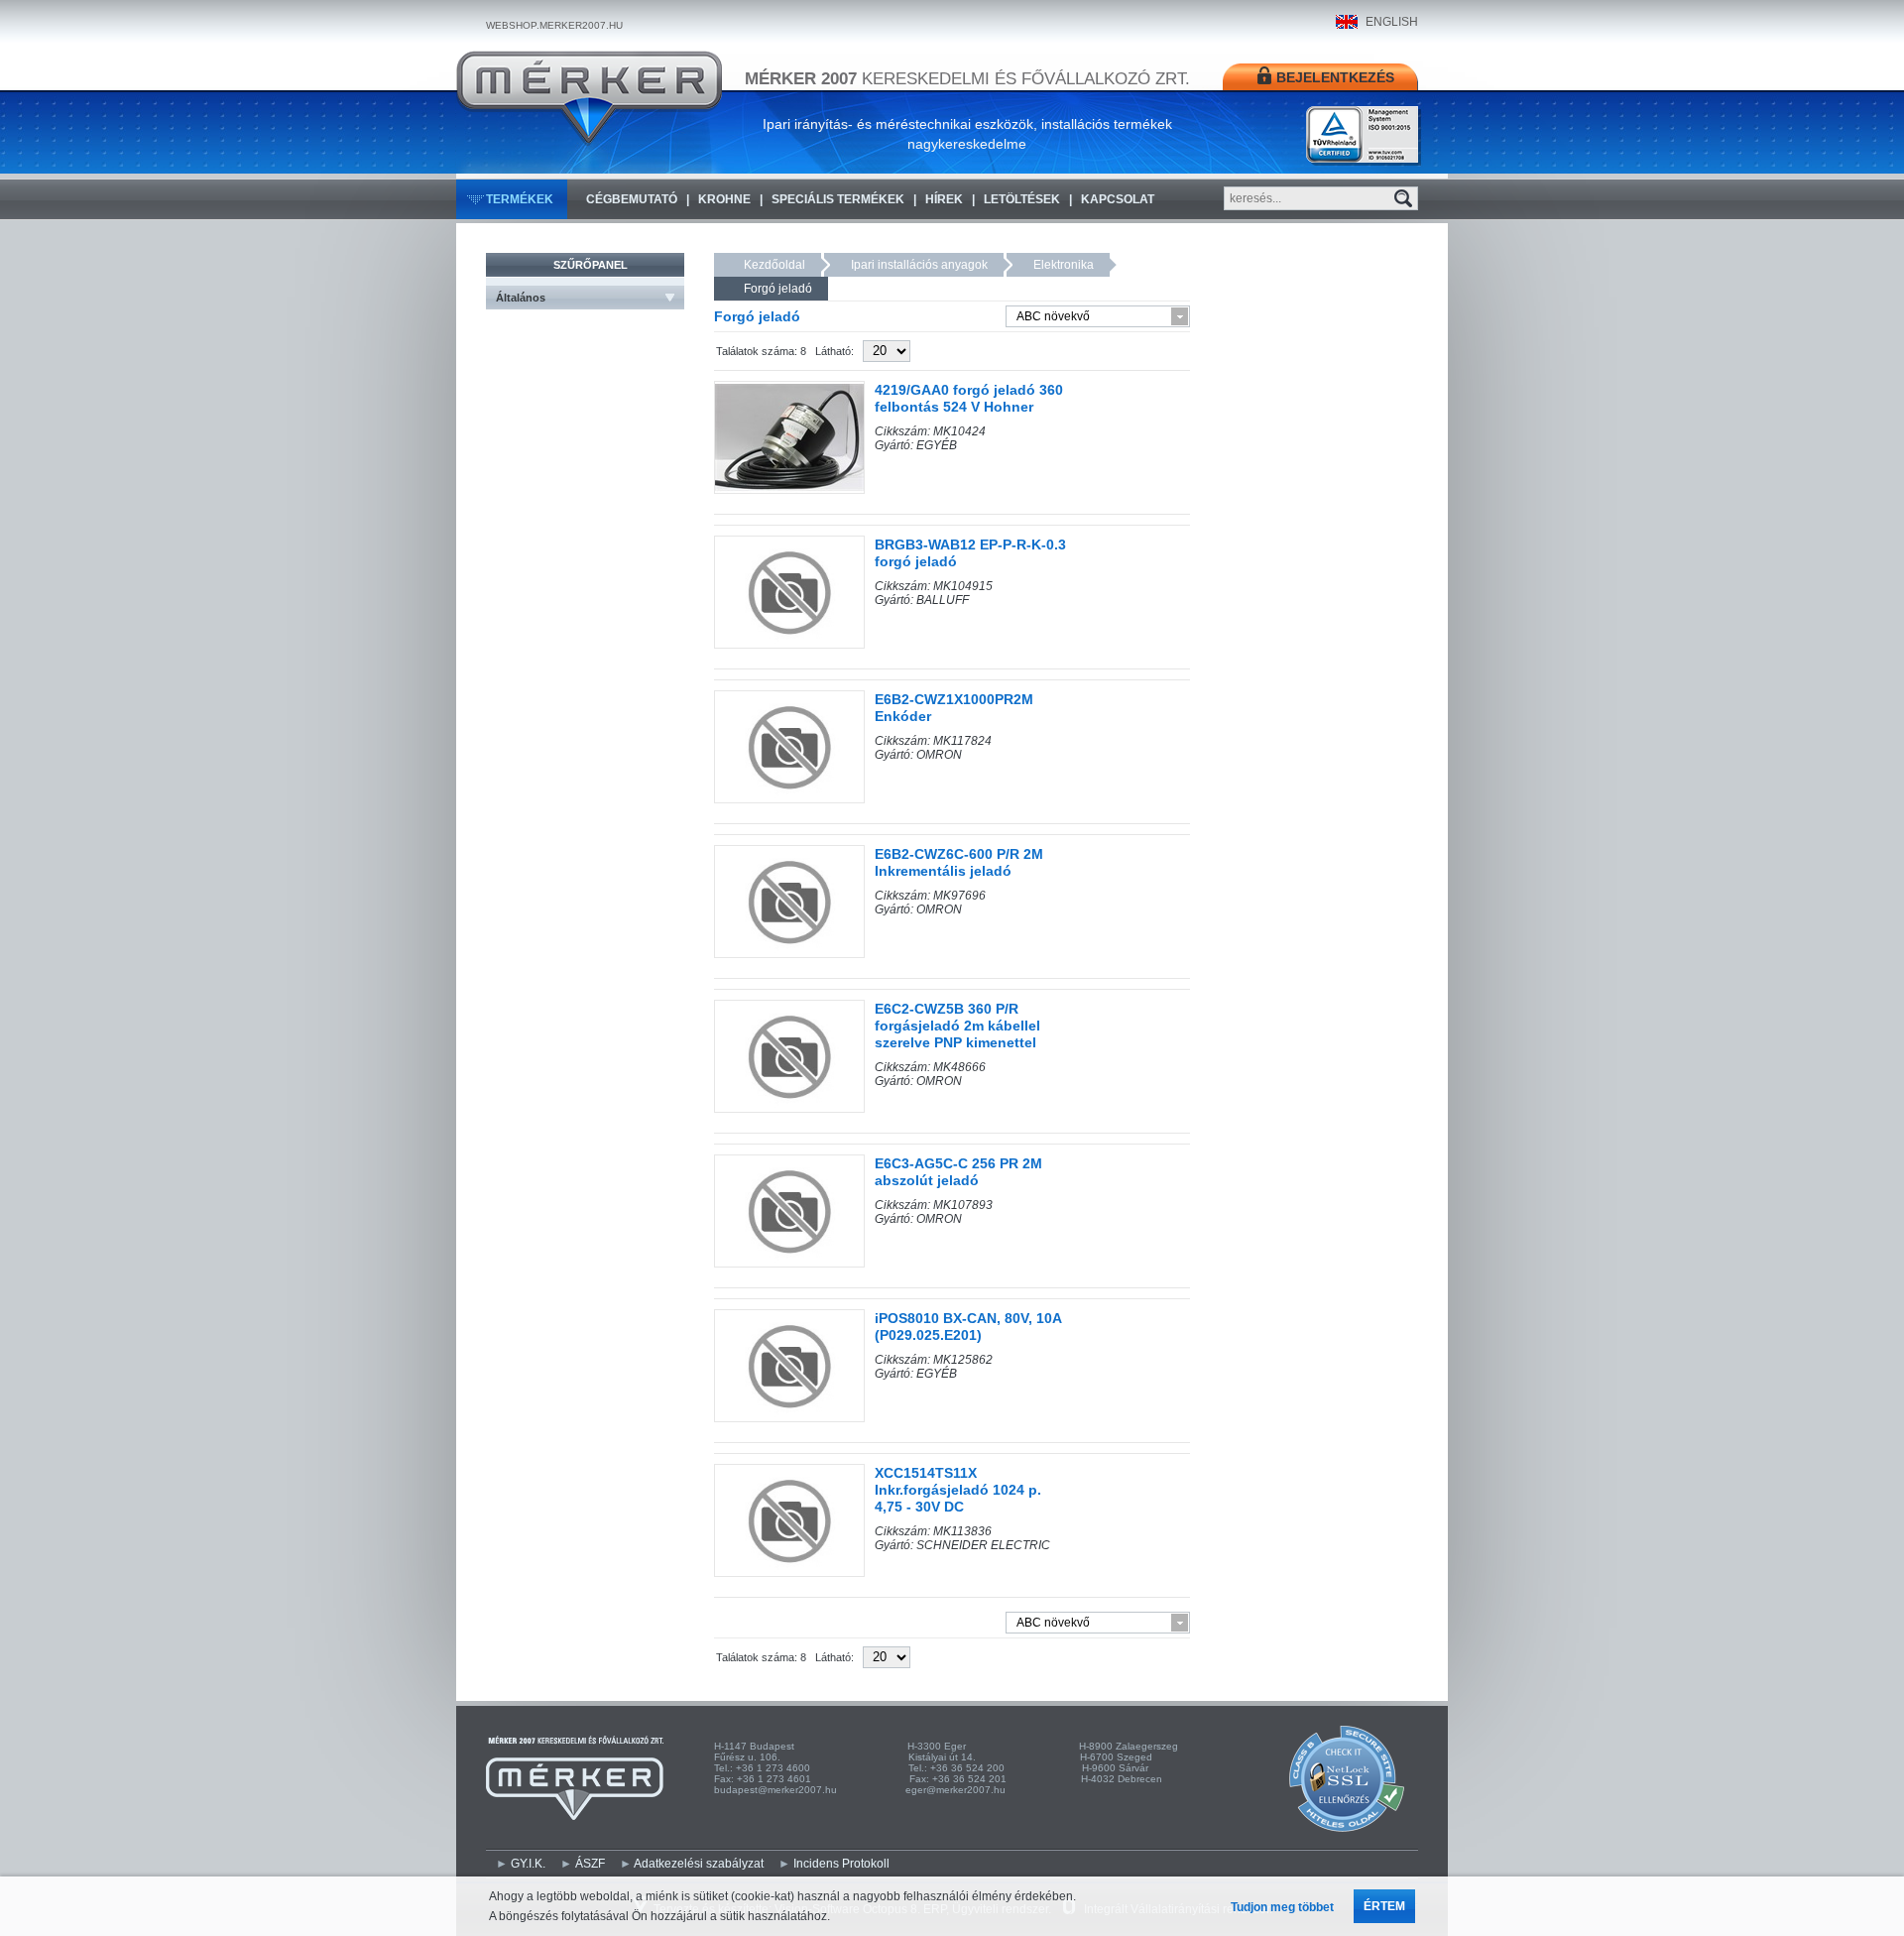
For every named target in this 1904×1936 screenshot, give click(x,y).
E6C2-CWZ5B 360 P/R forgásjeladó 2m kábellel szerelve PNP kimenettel (957, 1026)
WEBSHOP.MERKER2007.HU (554, 25)
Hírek (944, 199)
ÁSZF (590, 1864)
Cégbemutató (632, 199)
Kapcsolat (1118, 199)
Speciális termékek (838, 199)
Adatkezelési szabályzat (699, 1864)
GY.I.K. (528, 1864)
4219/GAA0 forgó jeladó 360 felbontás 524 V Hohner (969, 398)
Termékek (520, 199)
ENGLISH (1392, 22)
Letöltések (1022, 199)
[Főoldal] (589, 98)
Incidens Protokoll (841, 1864)
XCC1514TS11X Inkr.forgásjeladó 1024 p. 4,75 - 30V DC (958, 1490)
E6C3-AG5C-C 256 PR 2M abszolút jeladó (958, 1172)
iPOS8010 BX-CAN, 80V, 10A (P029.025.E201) (968, 1327)
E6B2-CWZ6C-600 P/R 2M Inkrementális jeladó (959, 862)
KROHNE (724, 199)
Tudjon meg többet (1282, 1907)
